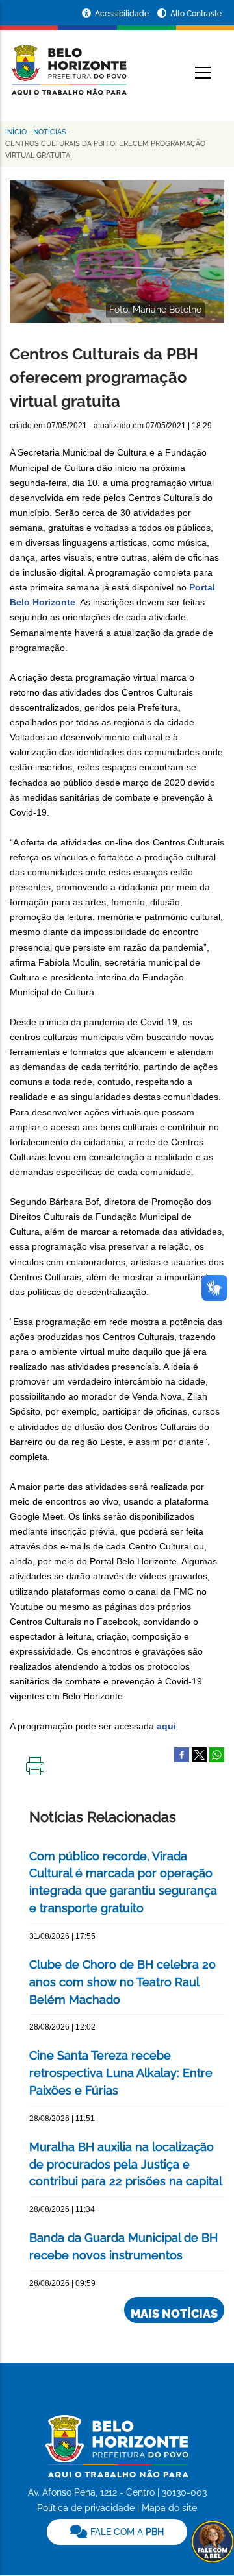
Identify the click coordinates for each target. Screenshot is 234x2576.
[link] (117, 2532)
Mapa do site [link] (169, 2508)
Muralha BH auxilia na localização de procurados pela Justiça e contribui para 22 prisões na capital (126, 2164)
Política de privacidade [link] (86, 2508)
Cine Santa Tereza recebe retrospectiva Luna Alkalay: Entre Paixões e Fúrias (121, 2073)
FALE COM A (126, 2532)
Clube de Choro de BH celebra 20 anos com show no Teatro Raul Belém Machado (123, 1982)
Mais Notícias (174, 2314)
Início (16, 132)
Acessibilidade (123, 14)
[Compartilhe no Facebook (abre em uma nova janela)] (182, 1755)
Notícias (50, 132)
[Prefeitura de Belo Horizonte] (68, 62)
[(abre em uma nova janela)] (199, 1755)
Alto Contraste (196, 14)
